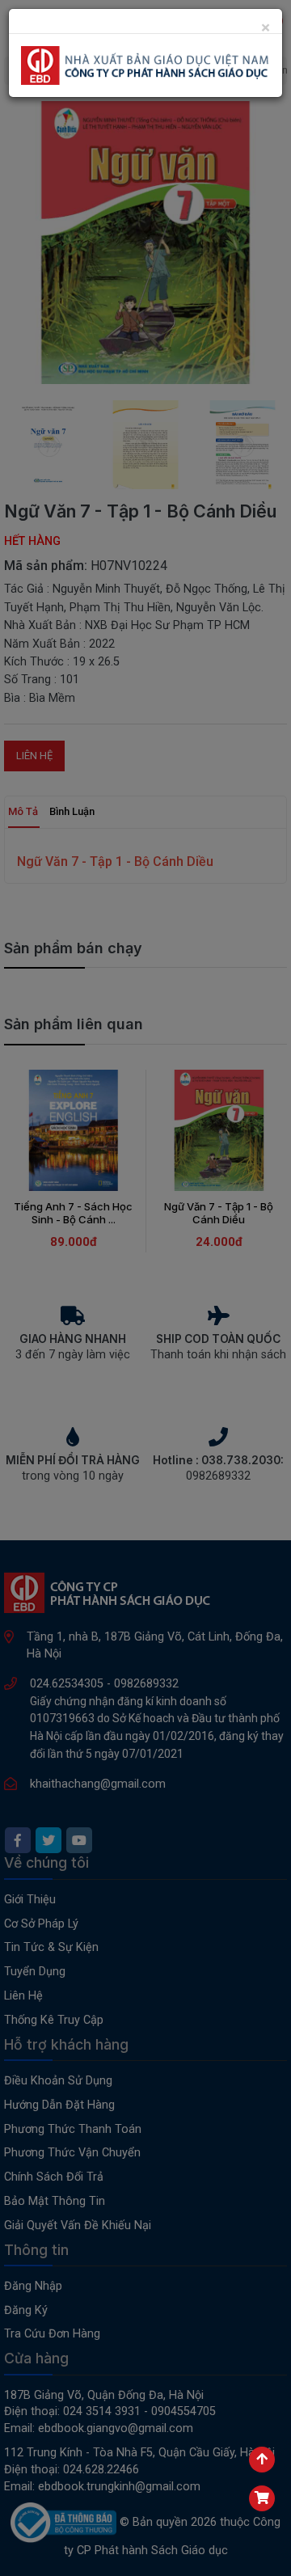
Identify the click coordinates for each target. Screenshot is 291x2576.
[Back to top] (262, 2460)
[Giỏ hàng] (262, 2498)
